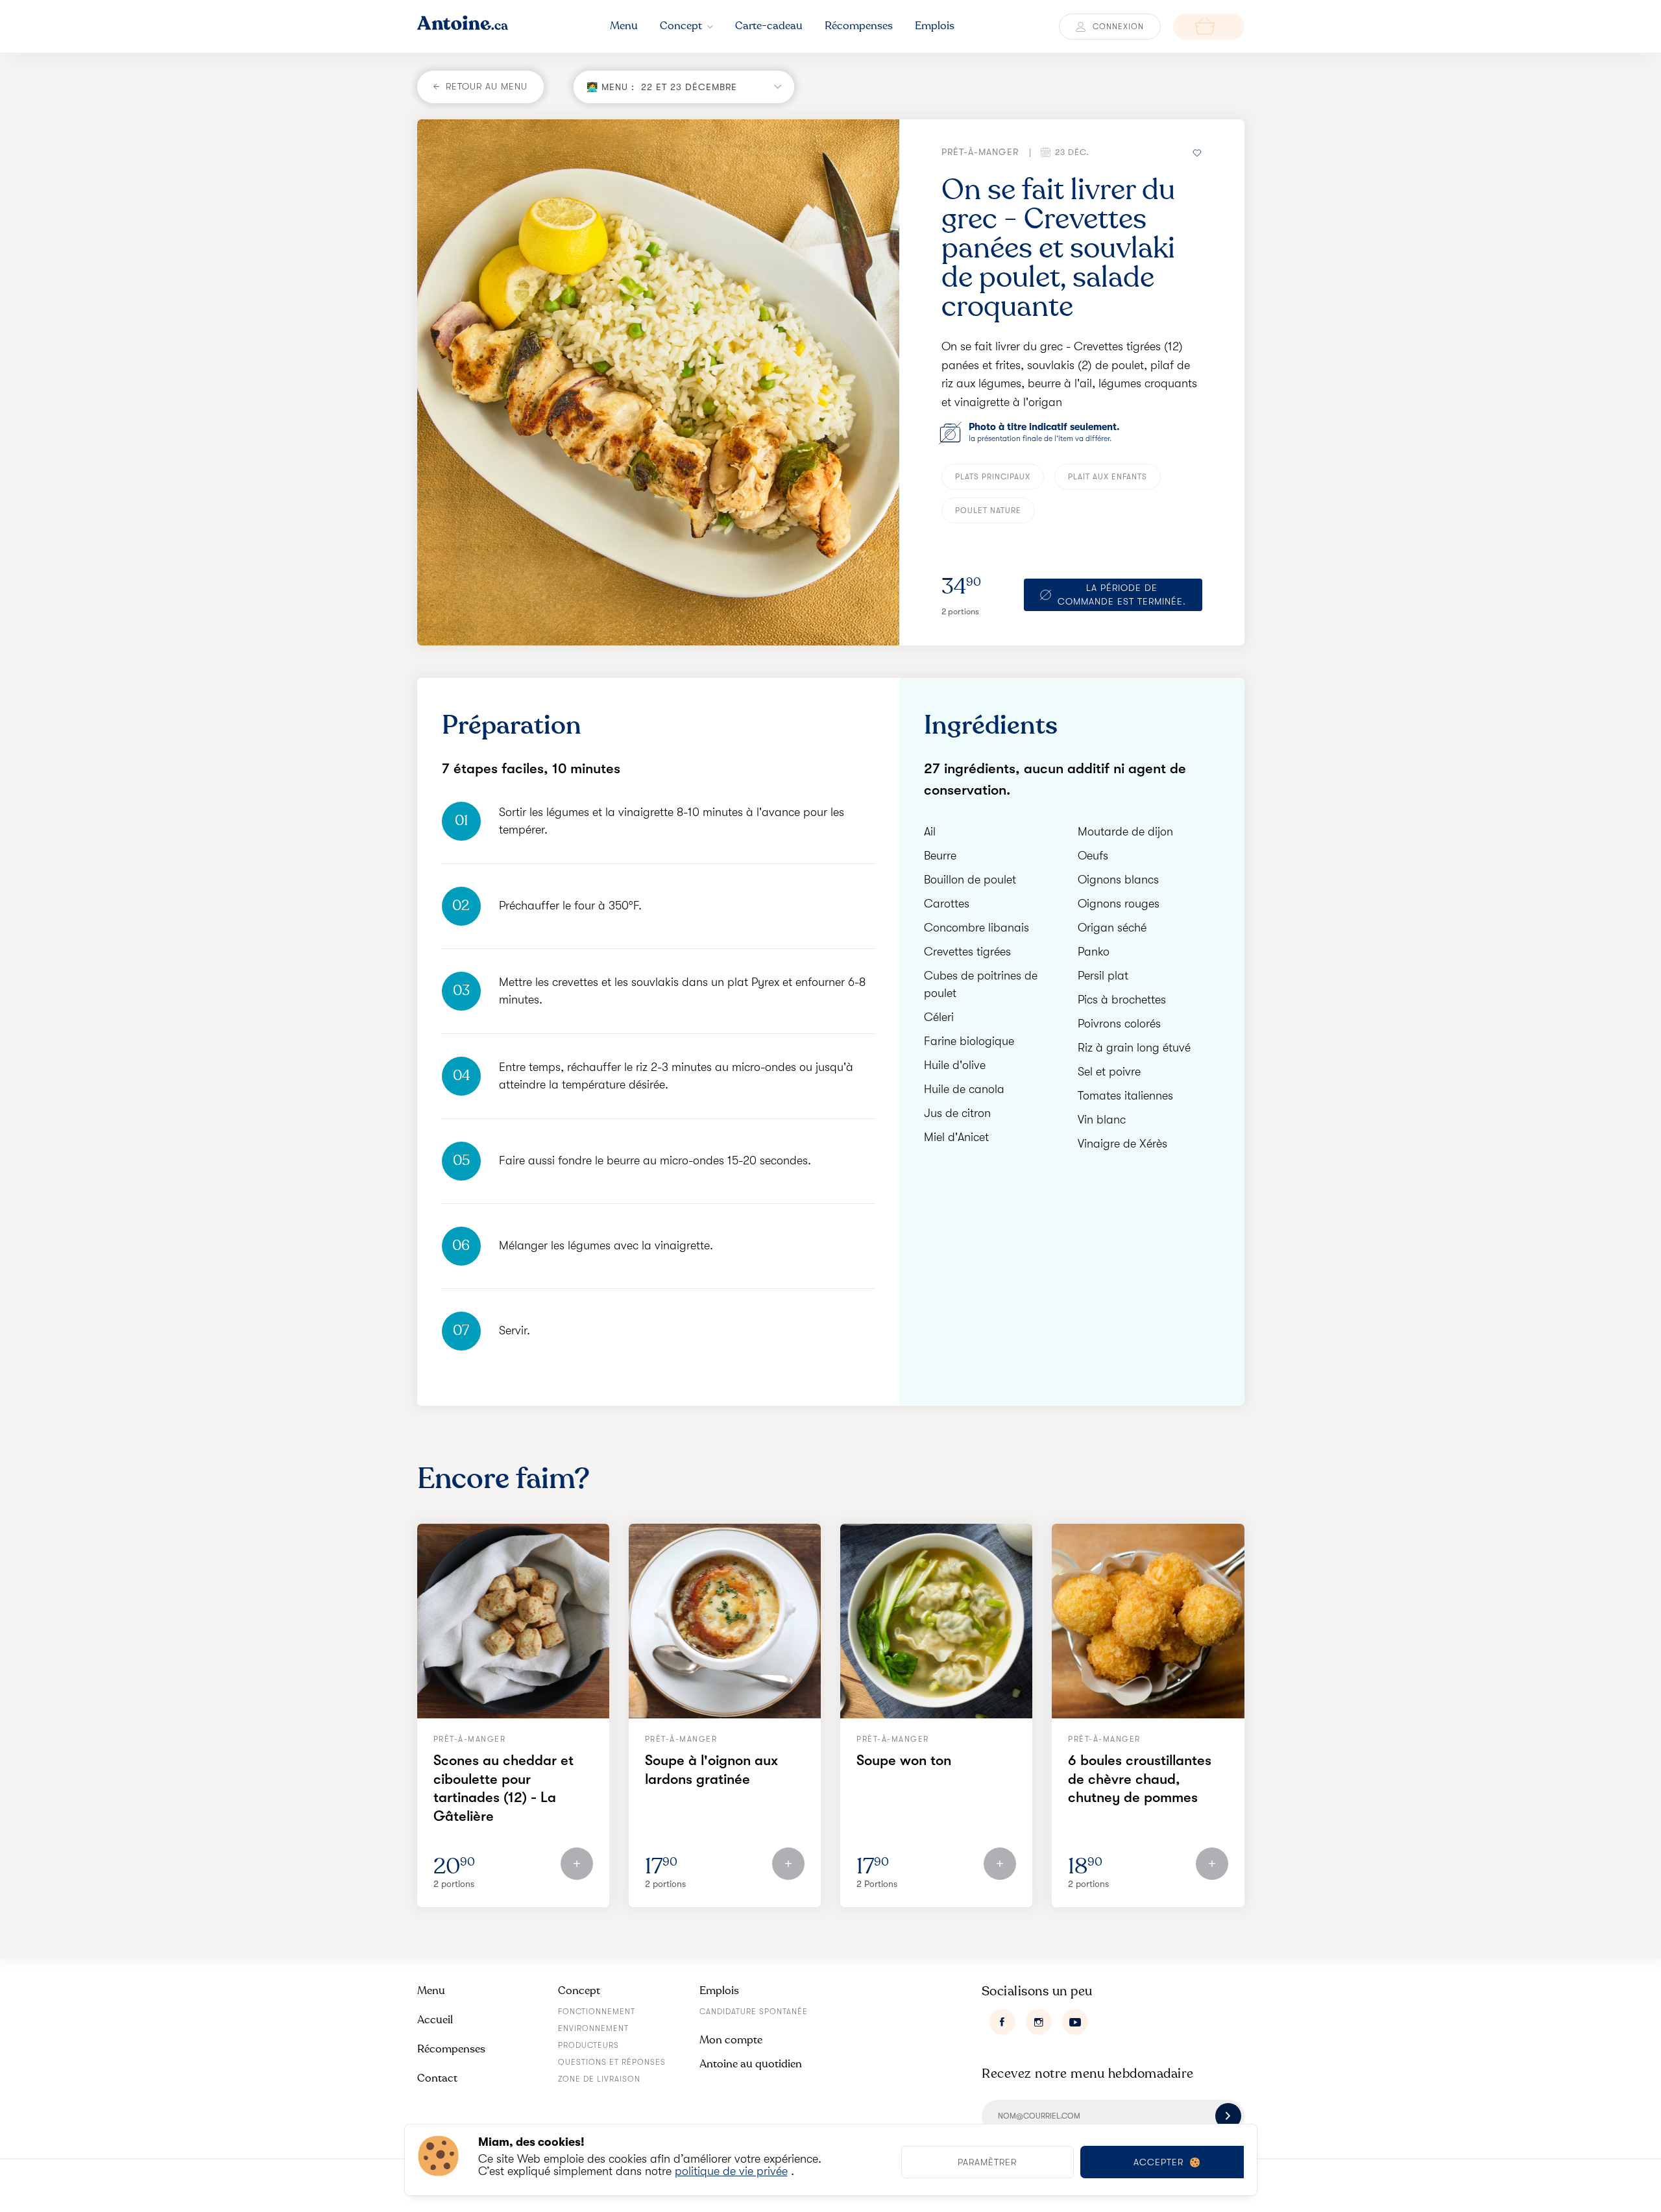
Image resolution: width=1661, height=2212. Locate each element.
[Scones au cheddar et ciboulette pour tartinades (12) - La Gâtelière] (513, 1621)
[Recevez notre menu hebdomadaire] (1228, 2116)
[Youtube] (1075, 2022)
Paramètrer (987, 2162)
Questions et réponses (612, 2062)
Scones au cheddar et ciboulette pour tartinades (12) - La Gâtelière (503, 1788)
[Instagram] (1039, 2022)
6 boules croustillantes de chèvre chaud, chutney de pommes (1140, 1779)
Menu (431, 1990)
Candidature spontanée (754, 2012)
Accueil (435, 2020)
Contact (437, 2078)
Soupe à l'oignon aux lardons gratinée (711, 1770)
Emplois (719, 1990)
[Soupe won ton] (936, 1621)
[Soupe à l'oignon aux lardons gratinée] (725, 1621)
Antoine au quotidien (751, 2064)
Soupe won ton (904, 1760)
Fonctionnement (597, 2012)
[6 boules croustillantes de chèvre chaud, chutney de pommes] (1148, 1621)
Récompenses (451, 2049)
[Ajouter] (577, 1864)
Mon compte (731, 2040)
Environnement (593, 2028)
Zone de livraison (599, 2079)
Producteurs (588, 2045)
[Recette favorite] (1198, 152)
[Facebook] (1002, 2022)
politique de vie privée (731, 2171)
